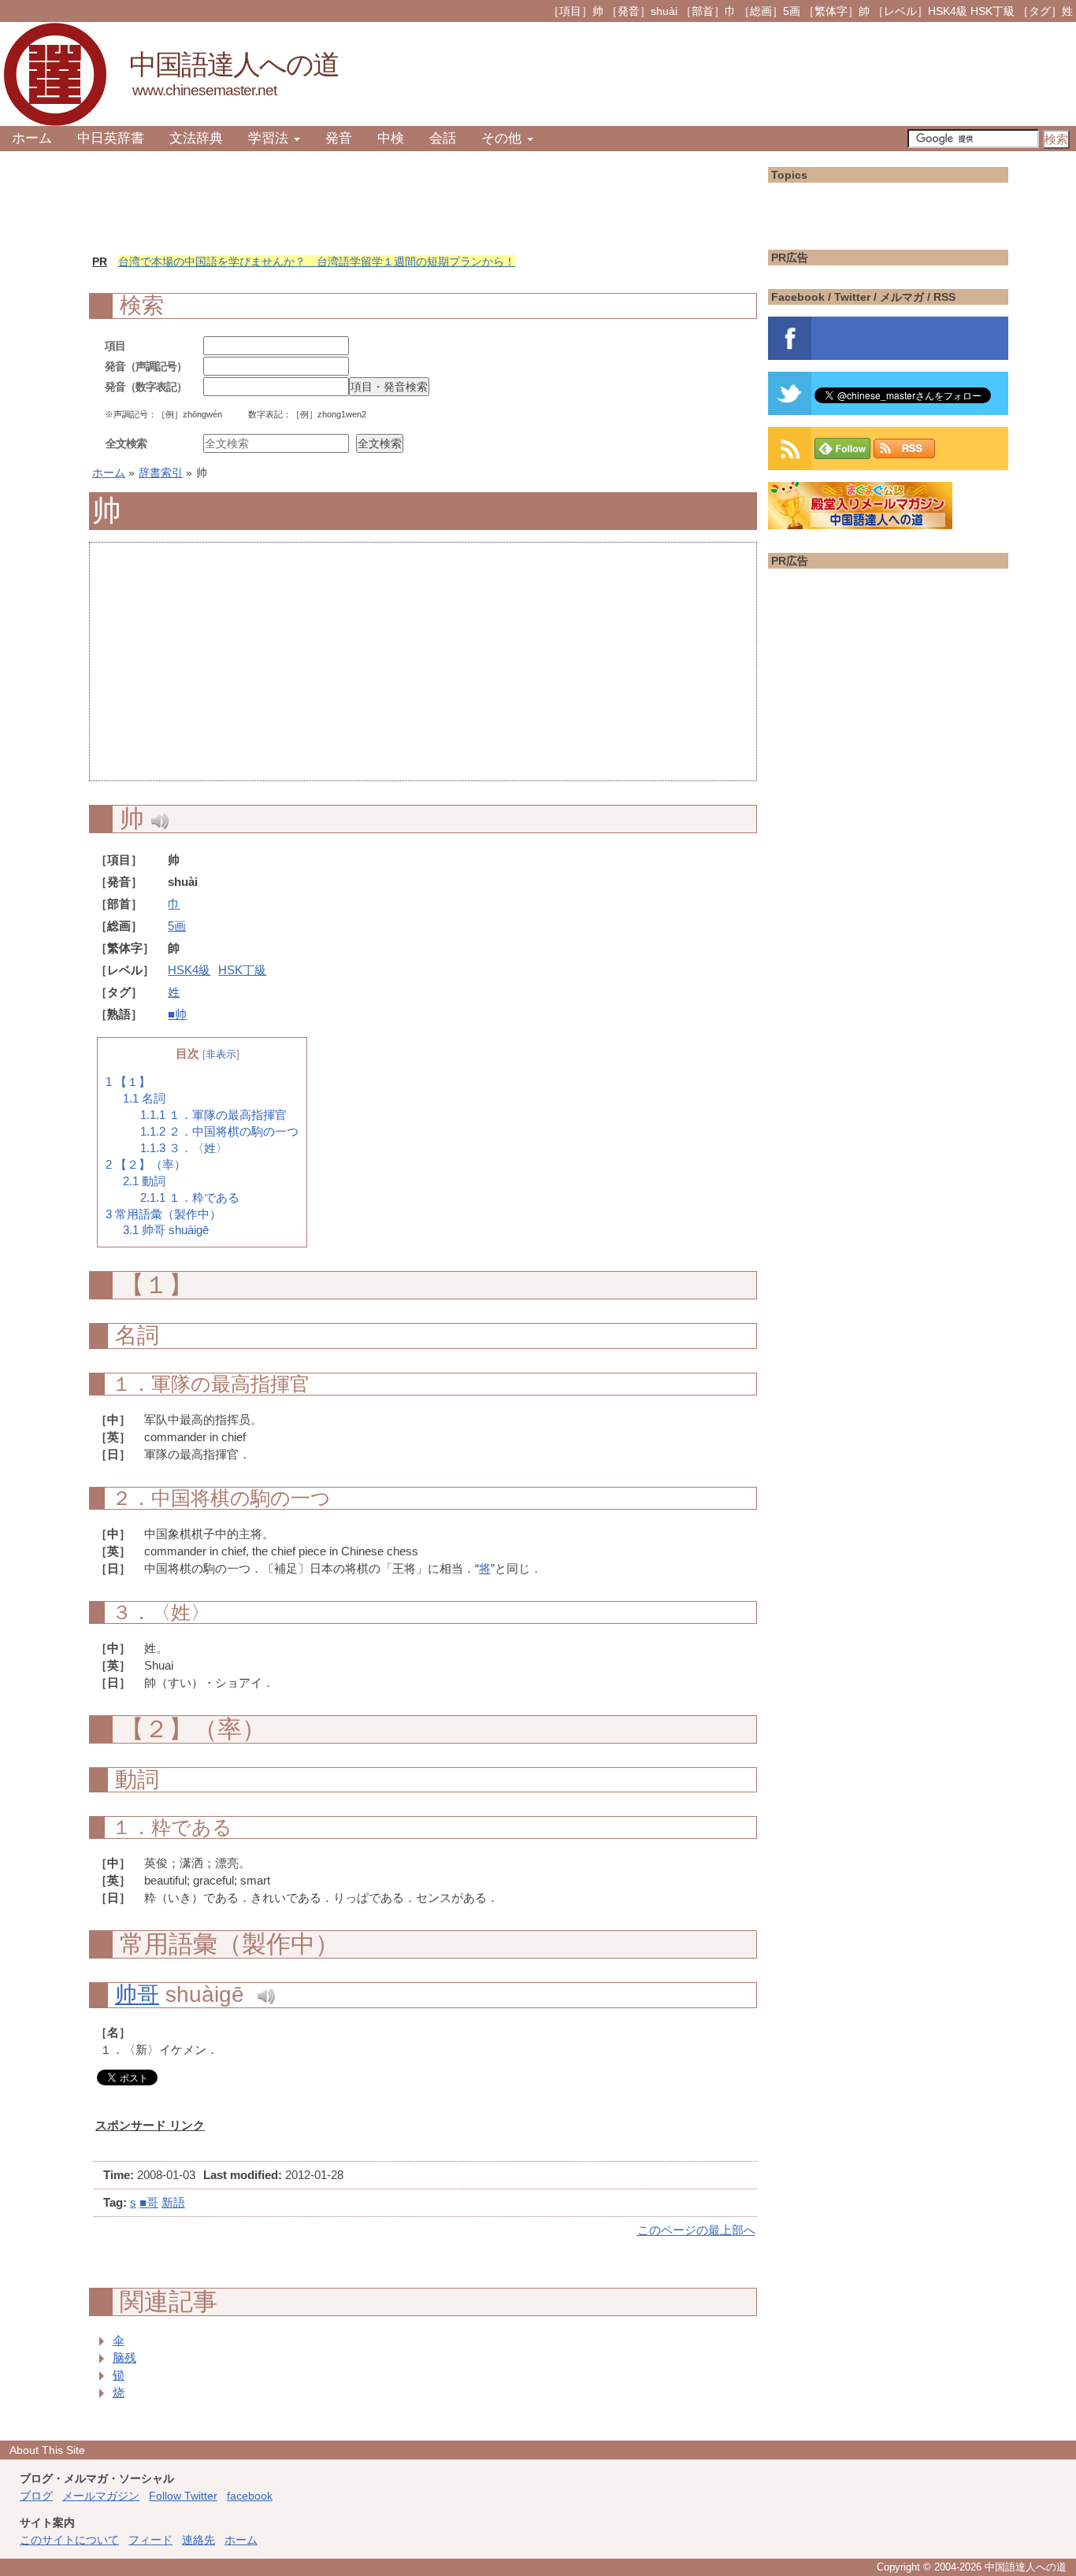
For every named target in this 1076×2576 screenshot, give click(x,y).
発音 (339, 138)
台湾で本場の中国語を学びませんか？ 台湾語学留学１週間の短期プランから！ (317, 261)
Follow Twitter (183, 2496)
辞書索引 (161, 473)
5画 (177, 926)
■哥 (149, 2202)
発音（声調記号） (146, 366)
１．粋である (190, 1198)
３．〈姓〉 (184, 1148)
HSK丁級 (242, 970)
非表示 (221, 1054)
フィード (150, 2540)
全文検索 (126, 443)
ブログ (36, 2496)
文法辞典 (196, 138)
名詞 (144, 1099)
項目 (115, 346)
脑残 (124, 2357)
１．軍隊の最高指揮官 (213, 1115)
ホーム (32, 138)
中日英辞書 (111, 138)
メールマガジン (101, 2496)
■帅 (177, 1014)
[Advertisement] (423, 670)
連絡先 (199, 2540)
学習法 (270, 138)
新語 (173, 2202)
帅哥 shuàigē (166, 1230)
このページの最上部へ (696, 2230)
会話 (443, 138)
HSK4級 (189, 970)
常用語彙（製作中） (163, 1214)
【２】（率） (146, 1165)
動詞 (144, 1181)
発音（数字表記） (146, 387)
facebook (250, 2496)
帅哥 (137, 1994)
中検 (391, 138)
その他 (503, 138)
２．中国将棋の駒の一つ (219, 1132)
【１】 (128, 1082)
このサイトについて (69, 2540)
